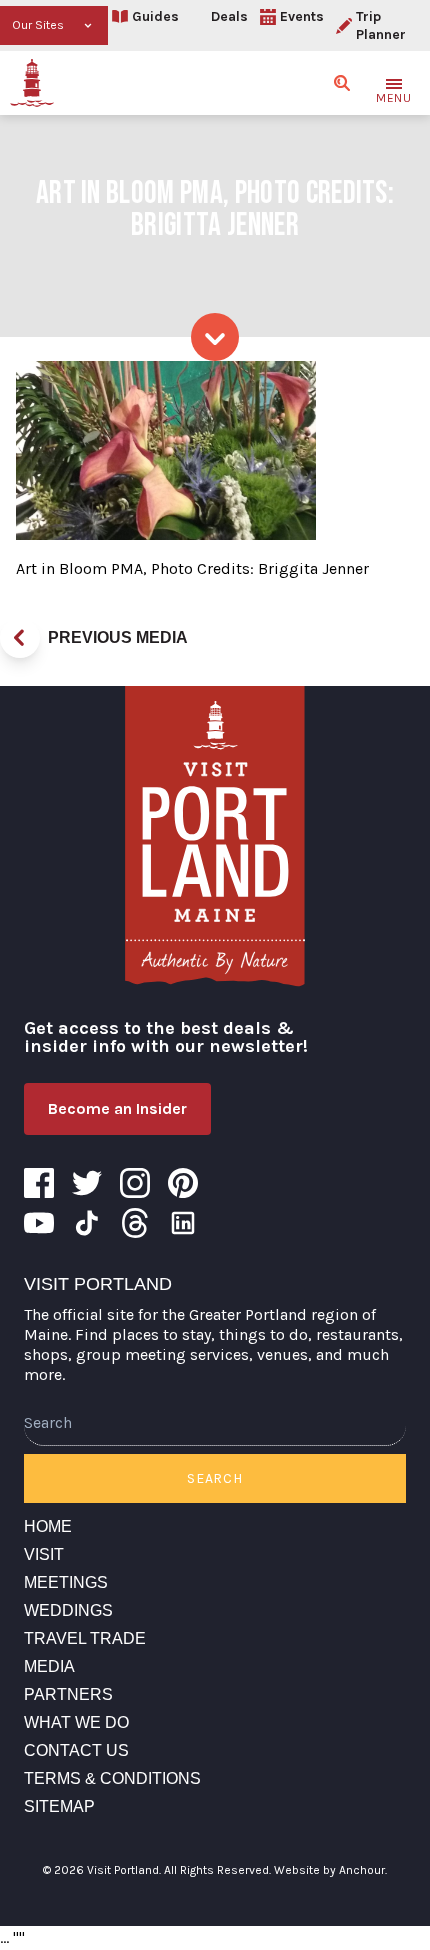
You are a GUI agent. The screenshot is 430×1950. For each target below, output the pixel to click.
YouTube (39, 1223)
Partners (68, 1694)
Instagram (135, 1183)
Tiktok (87, 1223)
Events (302, 16)
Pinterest (183, 1183)
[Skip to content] (215, 337)
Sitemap (59, 1806)
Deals (229, 16)
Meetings (66, 1582)
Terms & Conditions (112, 1778)
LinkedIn (183, 1223)
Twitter (87, 1183)
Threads (135, 1223)
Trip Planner (381, 25)
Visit (44, 1554)
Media (49, 1666)
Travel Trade (85, 1638)
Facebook (39, 1183)
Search (214, 1478)
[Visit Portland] (32, 83)
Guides (155, 16)
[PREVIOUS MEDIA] (20, 638)
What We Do (76, 1722)
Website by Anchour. (330, 1870)
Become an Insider (117, 1108)
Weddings (68, 1610)
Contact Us (76, 1750)
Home (48, 1526)
